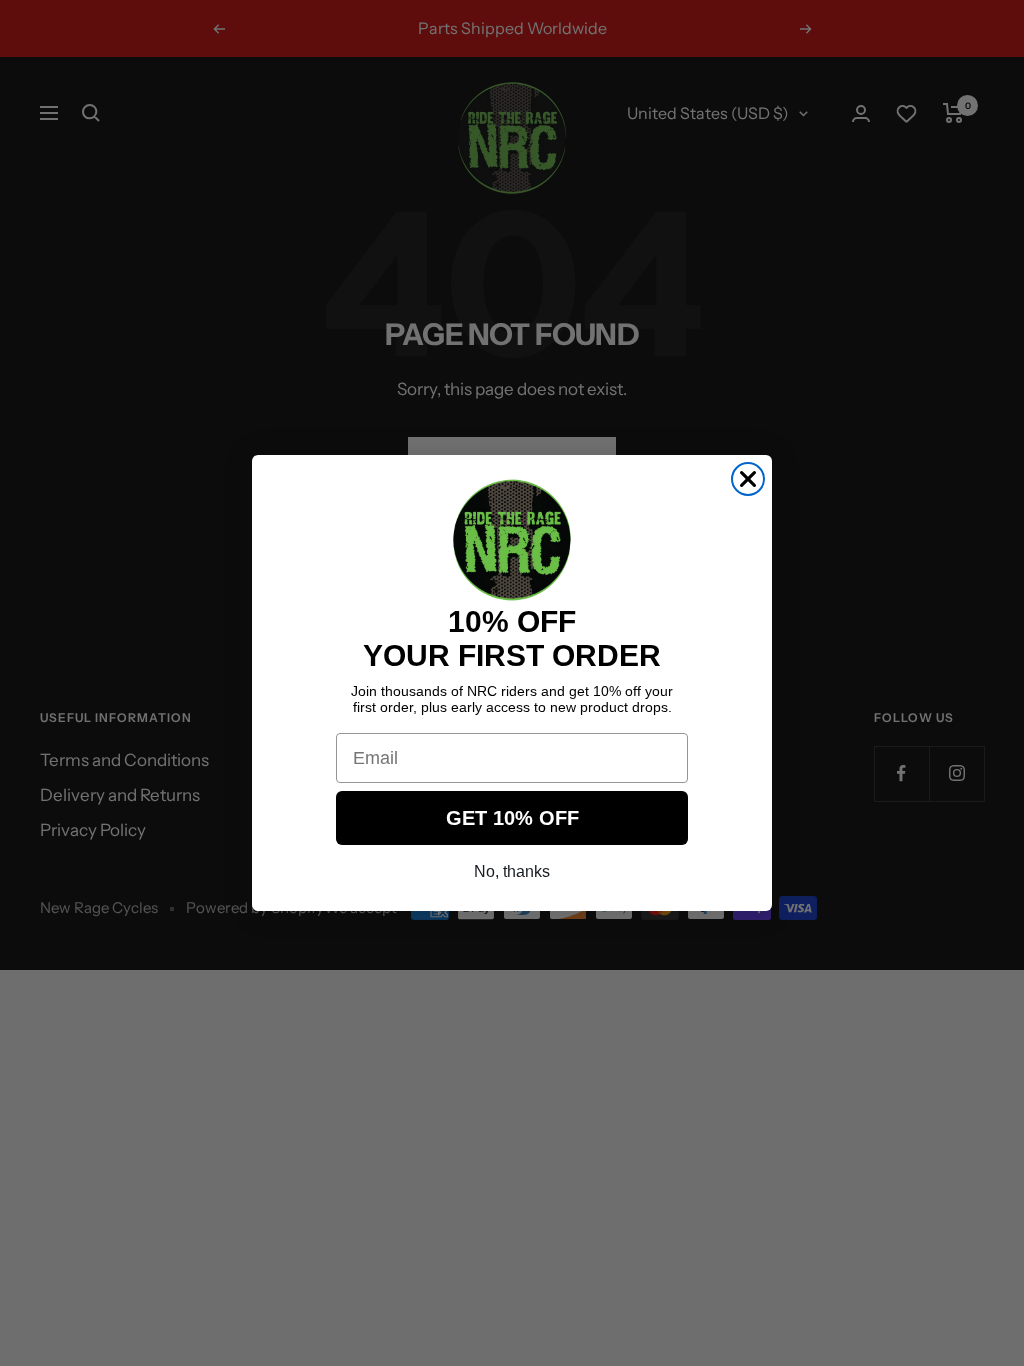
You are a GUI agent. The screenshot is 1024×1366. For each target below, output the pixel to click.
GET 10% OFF (512, 818)
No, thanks (512, 871)
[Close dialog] (748, 479)
